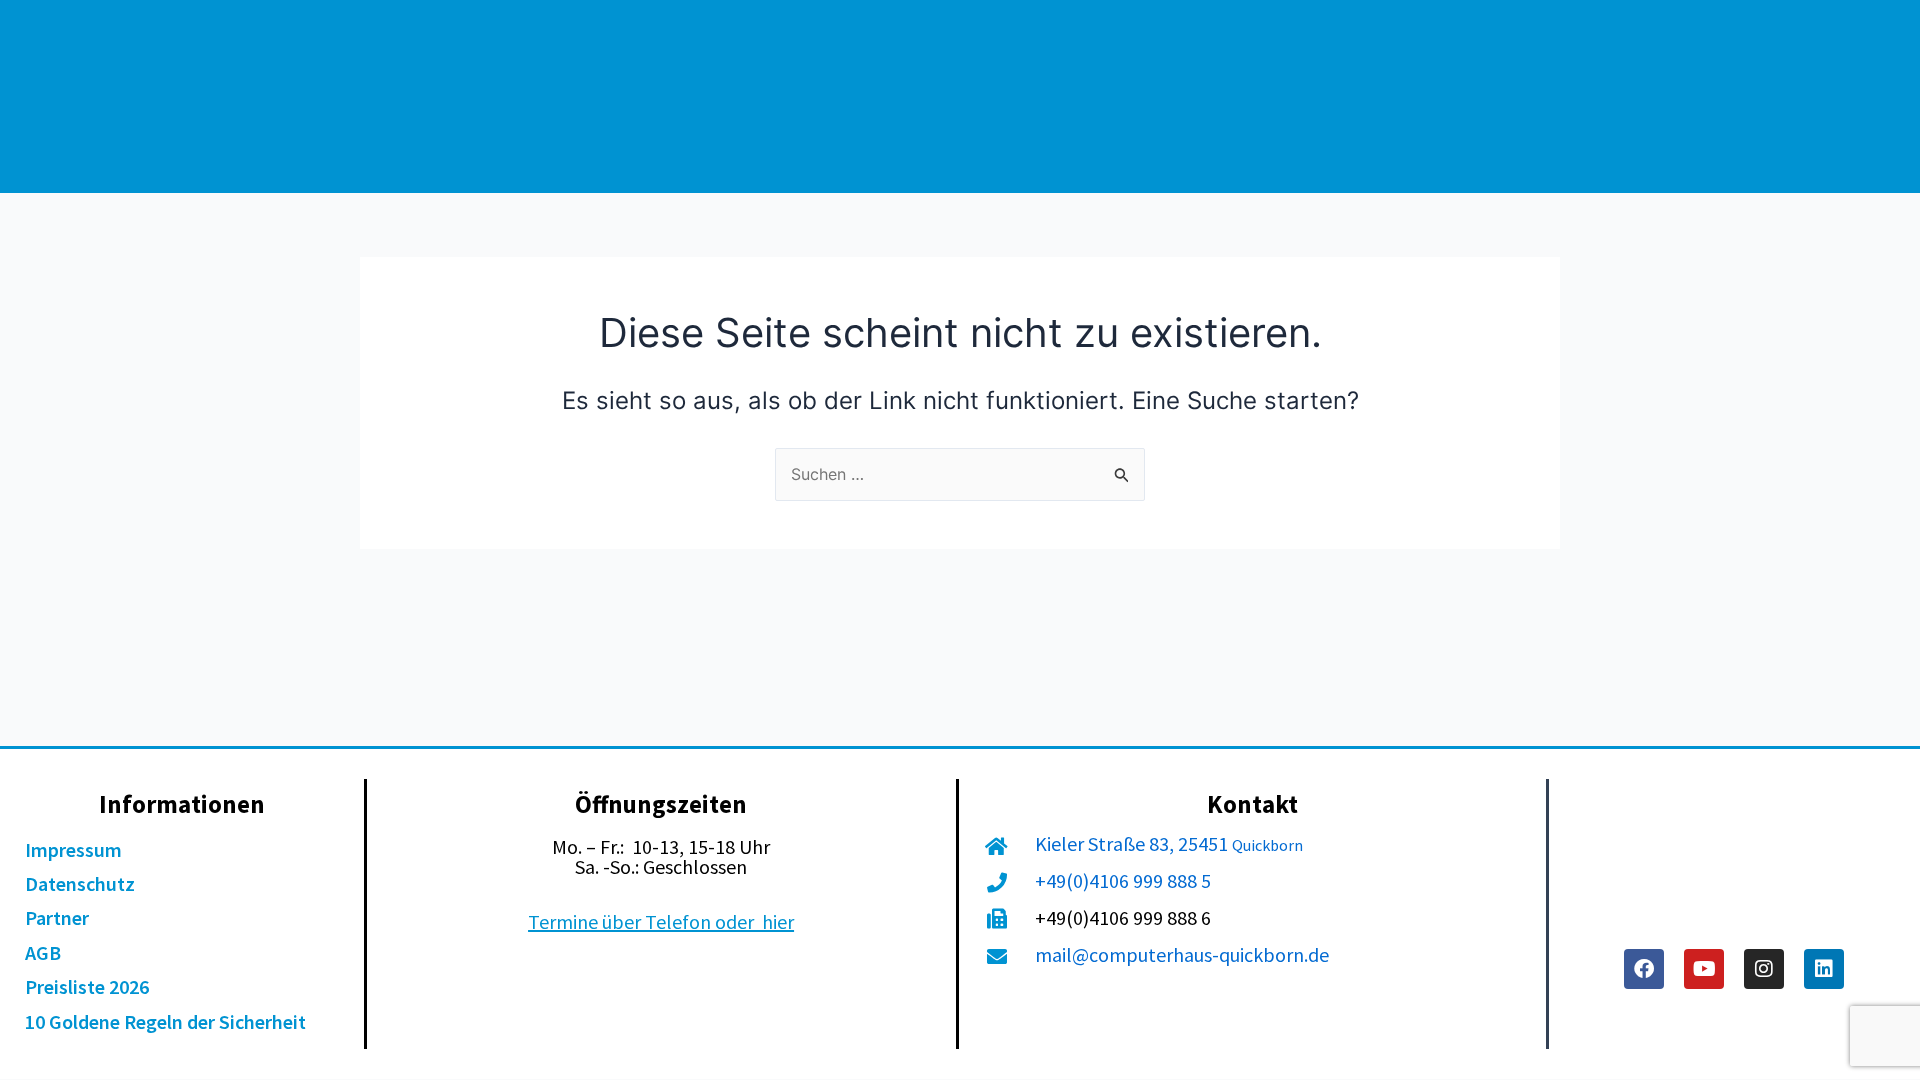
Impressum (73, 849)
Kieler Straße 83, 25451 (1133, 843)
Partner (57, 917)
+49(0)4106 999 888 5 (1123, 880)
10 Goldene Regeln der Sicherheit (165, 1021)
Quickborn (1267, 845)
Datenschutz (80, 883)
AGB (43, 952)
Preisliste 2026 (87, 986)
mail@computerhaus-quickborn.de (1182, 954)
